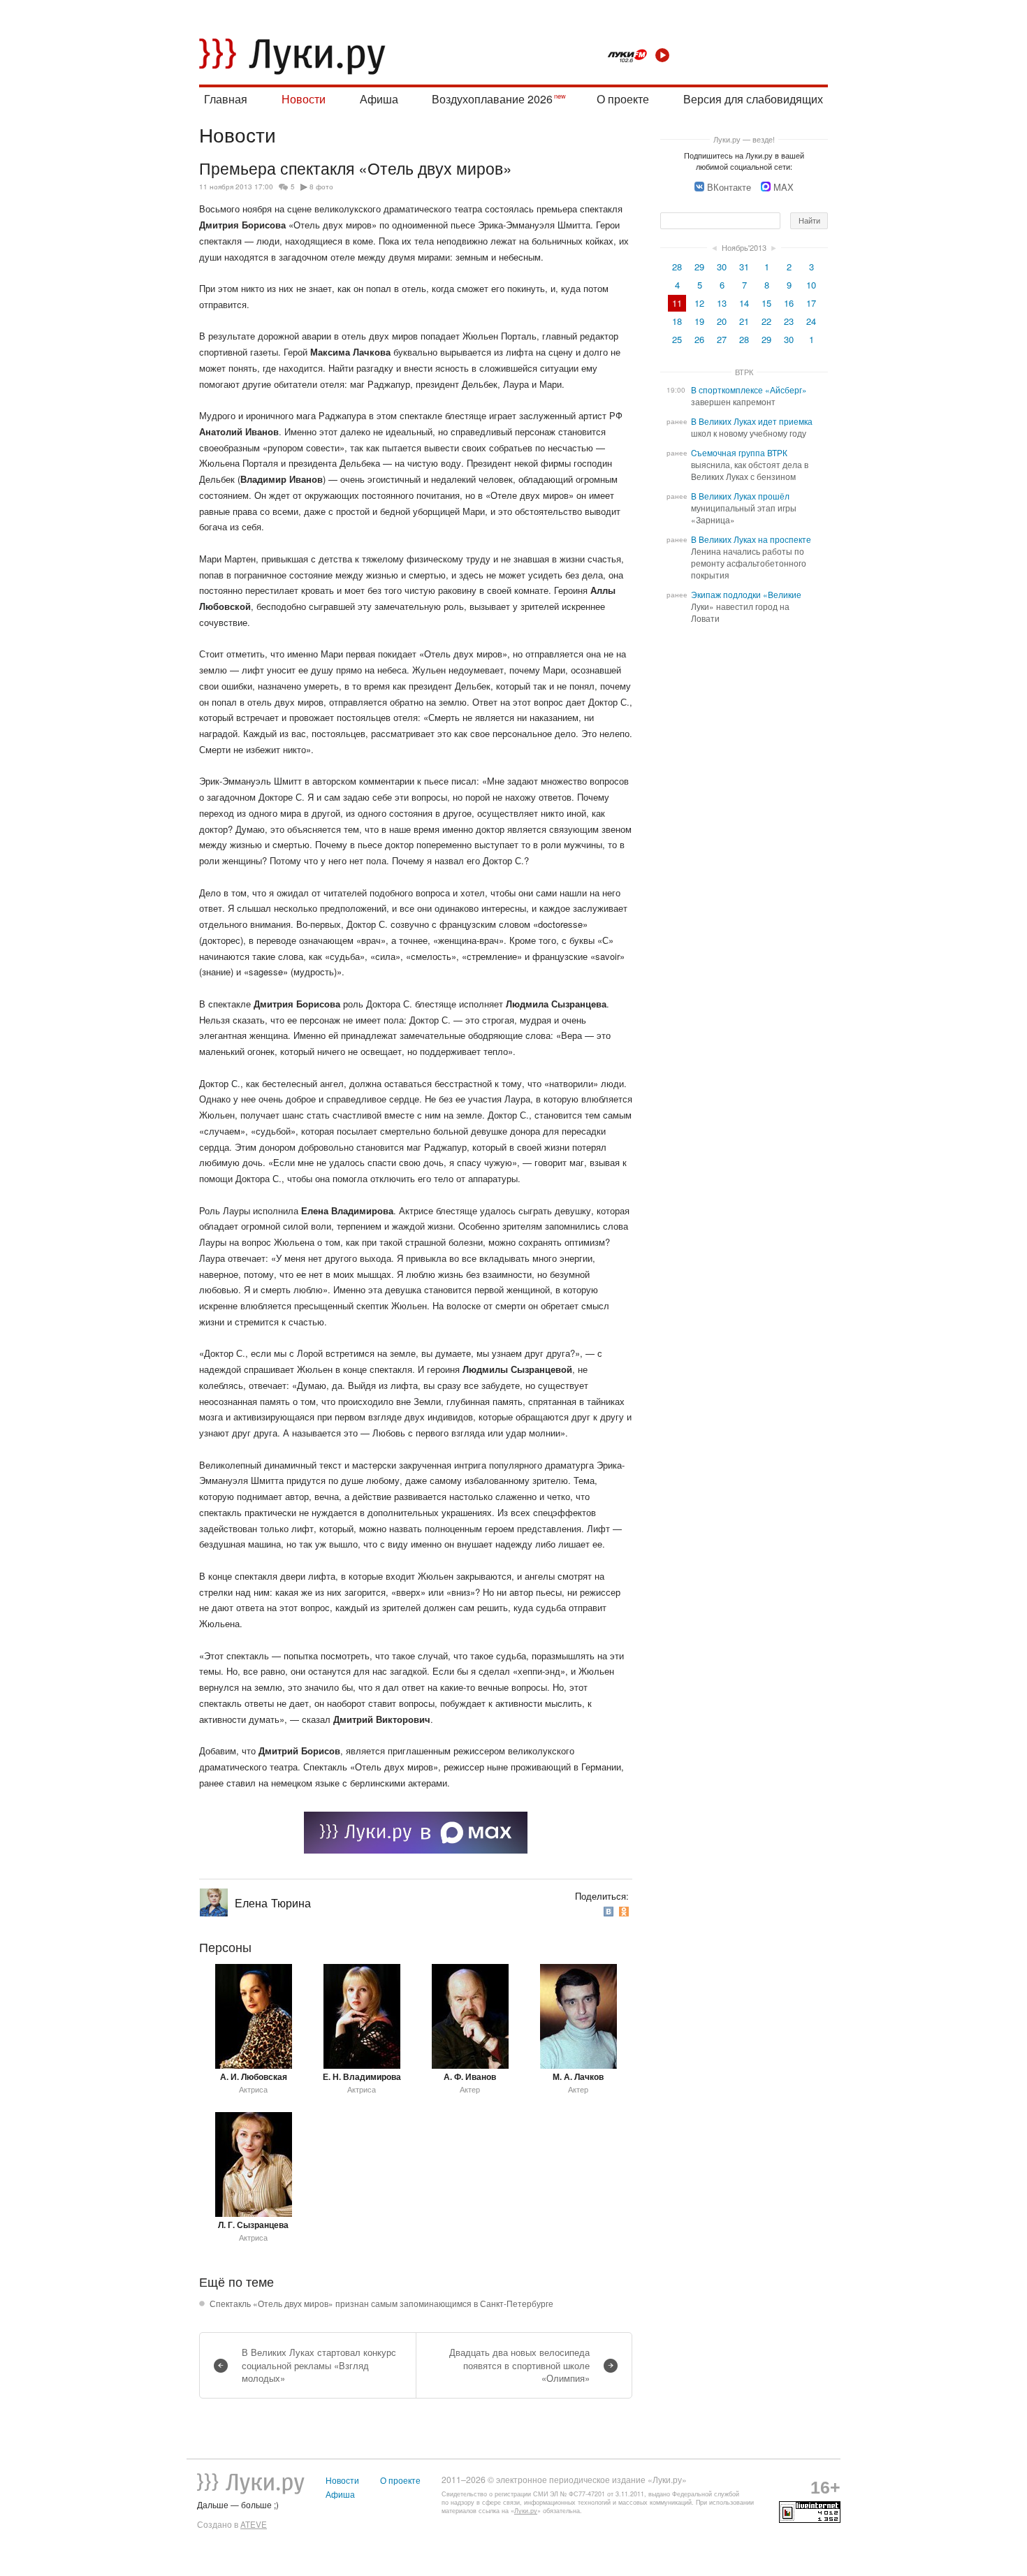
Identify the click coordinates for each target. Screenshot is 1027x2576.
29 (699, 267)
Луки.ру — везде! (744, 139)
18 (677, 321)
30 (722, 267)
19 (699, 321)
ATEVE (254, 2524)
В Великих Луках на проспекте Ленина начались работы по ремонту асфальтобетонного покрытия (751, 557)
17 (811, 303)
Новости (304, 99)
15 (766, 303)
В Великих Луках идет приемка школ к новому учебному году (752, 427)
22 (766, 321)
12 (699, 303)
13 (722, 303)
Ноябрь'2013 (744, 247)
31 (744, 267)
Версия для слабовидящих (753, 99)
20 (722, 321)
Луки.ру (526, 2511)
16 (789, 303)
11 (677, 303)
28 (677, 267)
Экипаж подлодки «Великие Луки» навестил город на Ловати (746, 606)
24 (811, 321)
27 (722, 339)
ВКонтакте (729, 187)
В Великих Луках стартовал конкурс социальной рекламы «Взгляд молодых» (319, 2365)
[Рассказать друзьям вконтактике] (610, 1911)
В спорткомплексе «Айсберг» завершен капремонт (749, 396)
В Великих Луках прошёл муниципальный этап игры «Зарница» (744, 508)
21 (744, 321)
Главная (226, 99)
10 (811, 285)
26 (699, 339)
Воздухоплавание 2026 (492, 99)
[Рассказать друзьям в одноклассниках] (625, 1911)
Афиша (379, 99)
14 (744, 303)
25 (677, 339)
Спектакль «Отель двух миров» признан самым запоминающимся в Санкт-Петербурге (381, 2304)
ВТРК (744, 372)
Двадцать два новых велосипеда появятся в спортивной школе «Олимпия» (519, 2365)
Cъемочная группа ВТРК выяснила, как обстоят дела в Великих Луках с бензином (750, 465)
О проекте (623, 99)
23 (789, 321)
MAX (784, 187)
